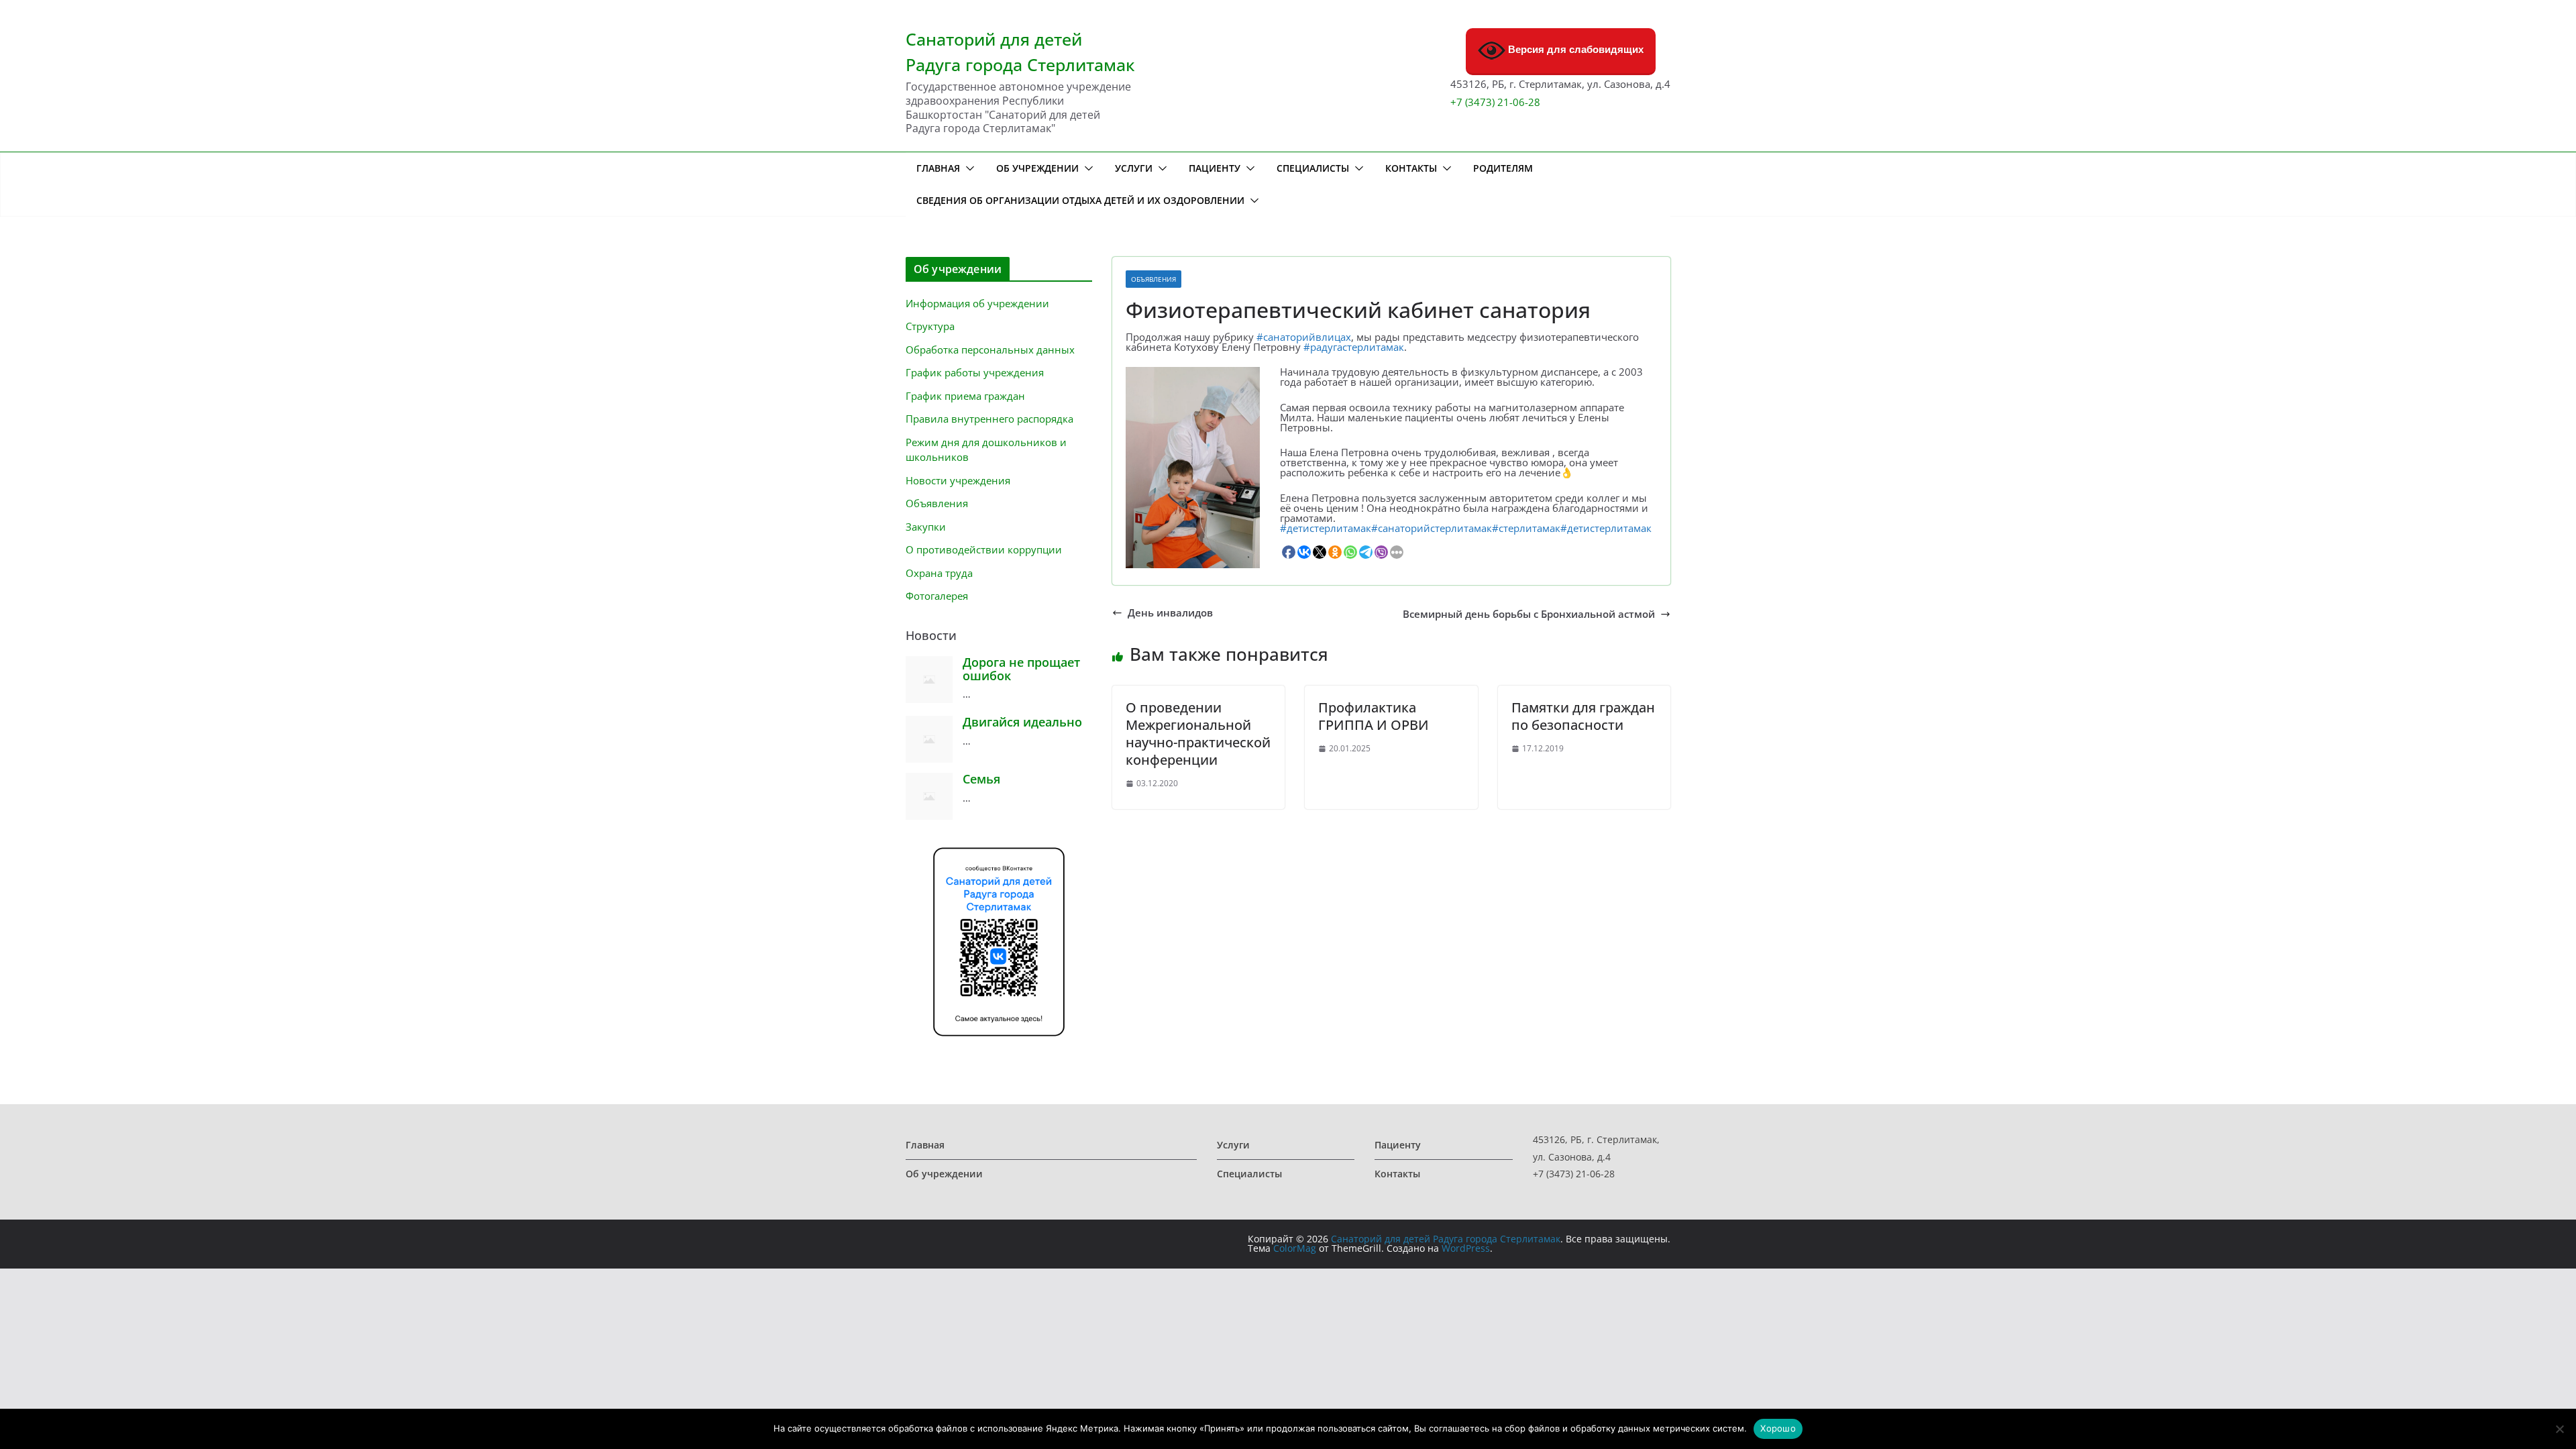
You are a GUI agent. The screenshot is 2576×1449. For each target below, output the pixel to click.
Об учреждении (1037, 168)
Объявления (1153, 279)
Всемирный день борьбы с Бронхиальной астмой (1529, 614)
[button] (967, 168)
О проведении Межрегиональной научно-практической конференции (1198, 734)
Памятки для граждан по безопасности (1583, 716)
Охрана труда (939, 573)
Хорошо (1778, 1428)
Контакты (1411, 168)
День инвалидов (1170, 613)
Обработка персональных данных (990, 350)
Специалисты (1313, 168)
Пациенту (1215, 168)
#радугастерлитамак (1354, 347)
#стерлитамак (1526, 528)
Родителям (1503, 168)
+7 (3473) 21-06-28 (1495, 102)
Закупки (926, 527)
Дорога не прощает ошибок (1021, 669)
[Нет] (2559, 1429)
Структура (930, 326)
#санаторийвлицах (1304, 337)
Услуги (1134, 168)
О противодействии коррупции (984, 549)
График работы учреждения (975, 372)
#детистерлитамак (1326, 528)
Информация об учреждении (977, 303)
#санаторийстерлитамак (1432, 528)
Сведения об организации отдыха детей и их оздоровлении (1080, 200)
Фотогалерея (937, 596)
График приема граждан (965, 396)
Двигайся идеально (1022, 722)
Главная (938, 168)
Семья (981, 779)
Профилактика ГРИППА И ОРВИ (1374, 716)
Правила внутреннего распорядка (989, 419)
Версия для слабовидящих (1574, 49)
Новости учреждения (958, 480)
